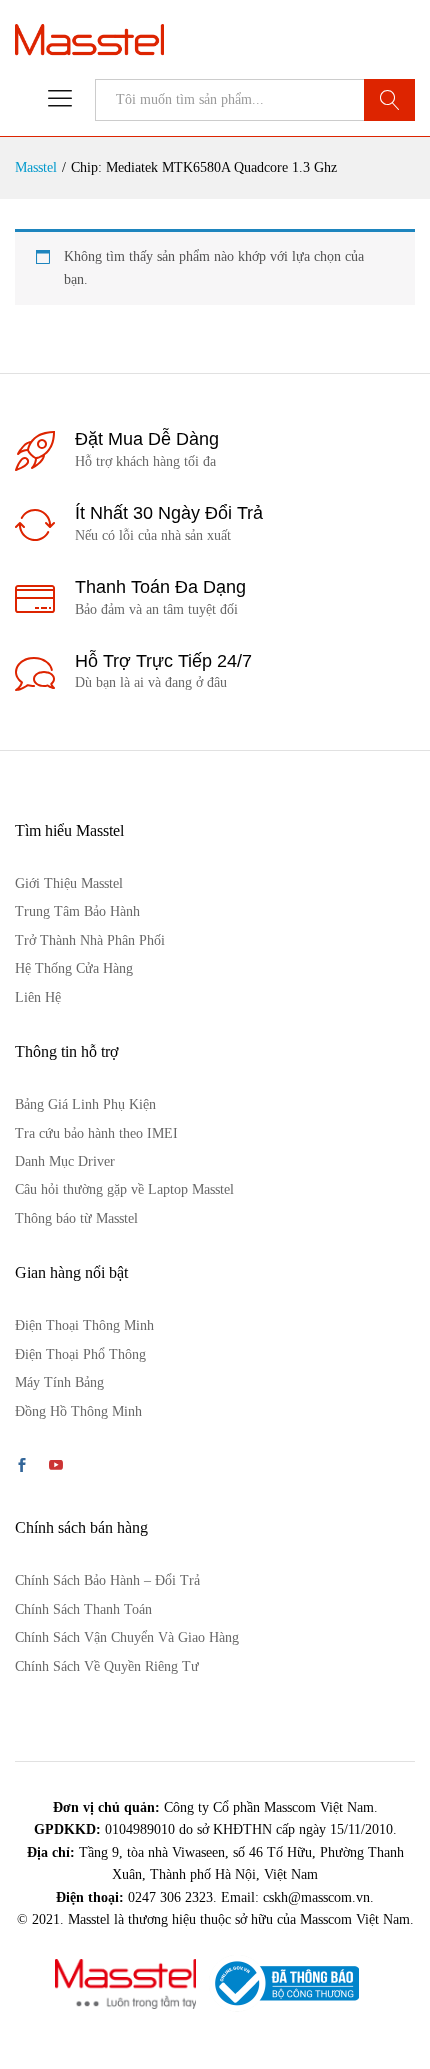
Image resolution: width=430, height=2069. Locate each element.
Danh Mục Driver (65, 1161)
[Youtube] (56, 1467)
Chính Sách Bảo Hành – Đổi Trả (107, 1580)
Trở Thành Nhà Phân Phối (90, 940)
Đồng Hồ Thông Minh (78, 1411)
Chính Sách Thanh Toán (83, 1609)
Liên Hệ (38, 997)
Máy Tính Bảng (59, 1382)
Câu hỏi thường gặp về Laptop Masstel (124, 1189)
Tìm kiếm (389, 100)
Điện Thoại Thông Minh (84, 1325)
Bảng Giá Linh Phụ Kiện (85, 1104)
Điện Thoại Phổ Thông (80, 1354)
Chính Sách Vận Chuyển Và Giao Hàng (127, 1637)
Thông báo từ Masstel (76, 1218)
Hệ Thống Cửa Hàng (74, 968)
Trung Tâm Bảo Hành (77, 911)
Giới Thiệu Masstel (69, 883)
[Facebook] (22, 1467)
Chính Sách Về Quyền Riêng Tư (107, 1666)
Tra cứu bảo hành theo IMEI (96, 1133)
